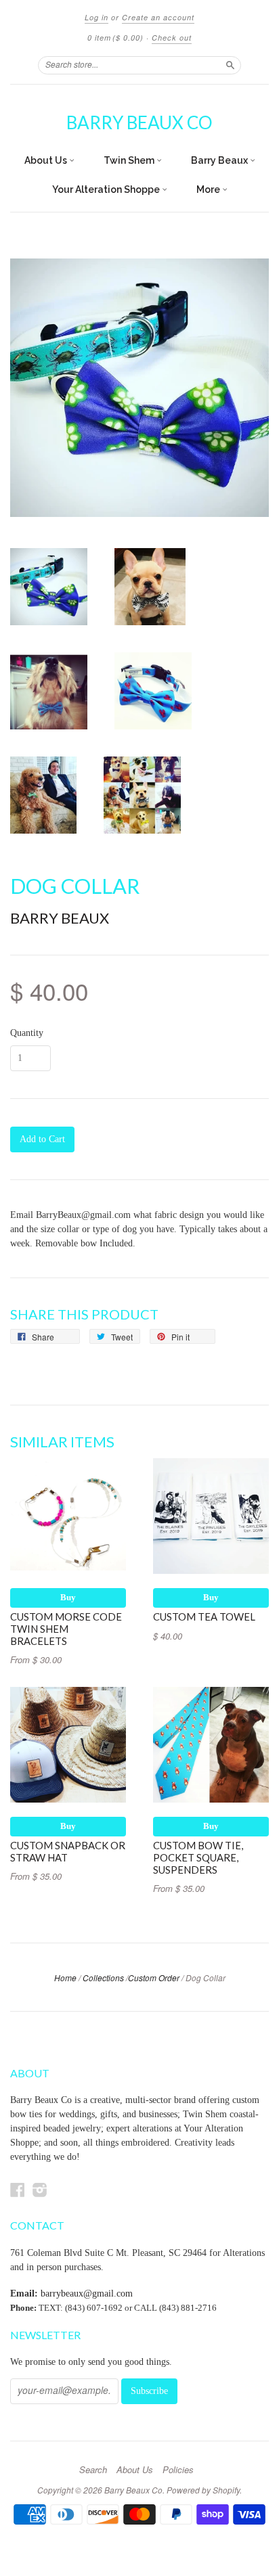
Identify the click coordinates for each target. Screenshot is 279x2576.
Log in (96, 17)
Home (65, 1978)
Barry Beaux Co (139, 122)
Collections (103, 1978)
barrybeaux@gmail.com (87, 2293)
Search (93, 2470)
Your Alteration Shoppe (107, 189)
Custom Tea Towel (204, 1617)
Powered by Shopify (203, 2490)
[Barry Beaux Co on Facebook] (18, 2190)
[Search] (230, 65)
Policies (178, 2470)
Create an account (158, 17)
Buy (68, 1597)
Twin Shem (130, 160)
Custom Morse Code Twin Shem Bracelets (66, 1629)
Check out (172, 38)
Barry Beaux (220, 160)
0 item (115, 38)
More (209, 189)
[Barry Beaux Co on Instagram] (40, 2190)
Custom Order (154, 1978)
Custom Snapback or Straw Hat (68, 1851)
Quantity (27, 1033)
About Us (47, 160)
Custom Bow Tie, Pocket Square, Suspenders (198, 1857)
